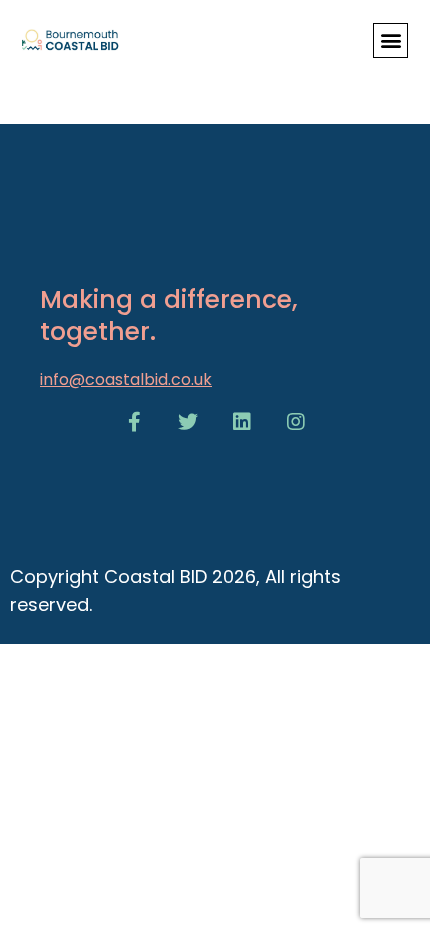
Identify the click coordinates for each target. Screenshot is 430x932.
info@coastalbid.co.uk (126, 379)
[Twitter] (188, 422)
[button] (390, 40)
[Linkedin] (242, 422)
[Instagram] (296, 422)
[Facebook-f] (134, 422)
